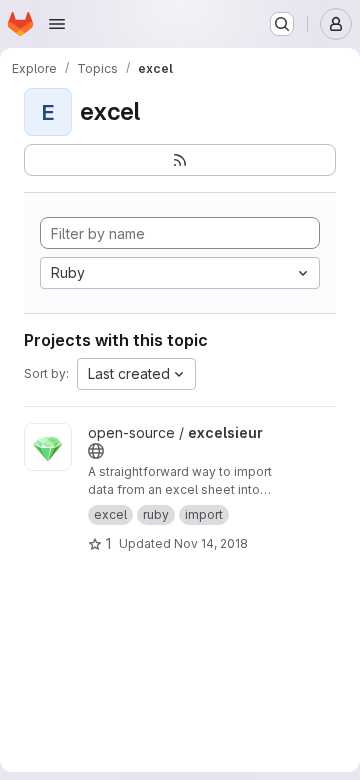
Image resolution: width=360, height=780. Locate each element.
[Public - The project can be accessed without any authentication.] (96, 451)
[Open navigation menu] (57, 24)
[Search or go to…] (282, 24)
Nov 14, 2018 (211, 543)
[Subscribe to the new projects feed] (180, 160)
